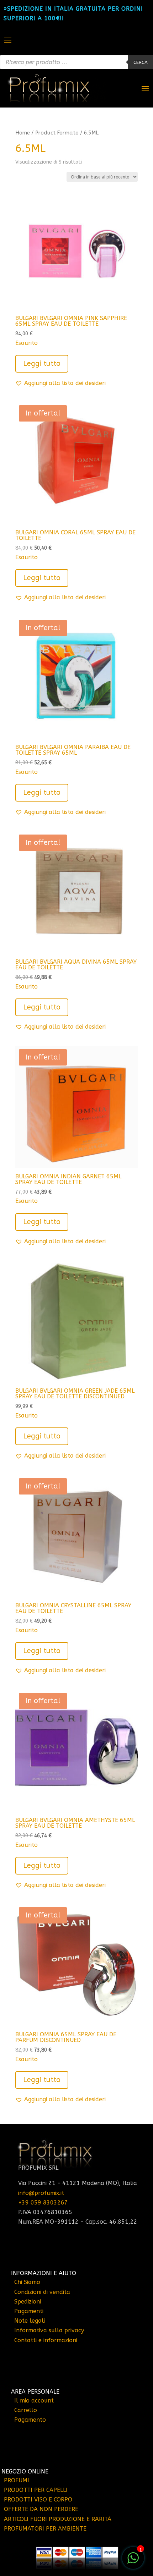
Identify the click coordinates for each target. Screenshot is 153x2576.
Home (23, 133)
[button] (60, 383)
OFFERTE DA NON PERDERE (41, 2509)
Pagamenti (29, 2311)
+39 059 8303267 (43, 2203)
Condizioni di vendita (42, 2292)
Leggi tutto (42, 364)
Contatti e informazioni (46, 2340)
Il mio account (34, 2401)
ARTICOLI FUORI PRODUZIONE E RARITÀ (58, 2519)
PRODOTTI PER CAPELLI (36, 2490)
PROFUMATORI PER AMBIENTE (45, 2529)
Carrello (26, 2410)
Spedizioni (28, 2302)
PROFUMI (17, 2480)
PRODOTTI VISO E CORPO (38, 2500)
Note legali (30, 2321)
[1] (133, 2562)
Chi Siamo (27, 2282)
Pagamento (30, 2420)
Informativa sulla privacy (49, 2330)
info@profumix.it (41, 2193)
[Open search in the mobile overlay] (76, 62)
